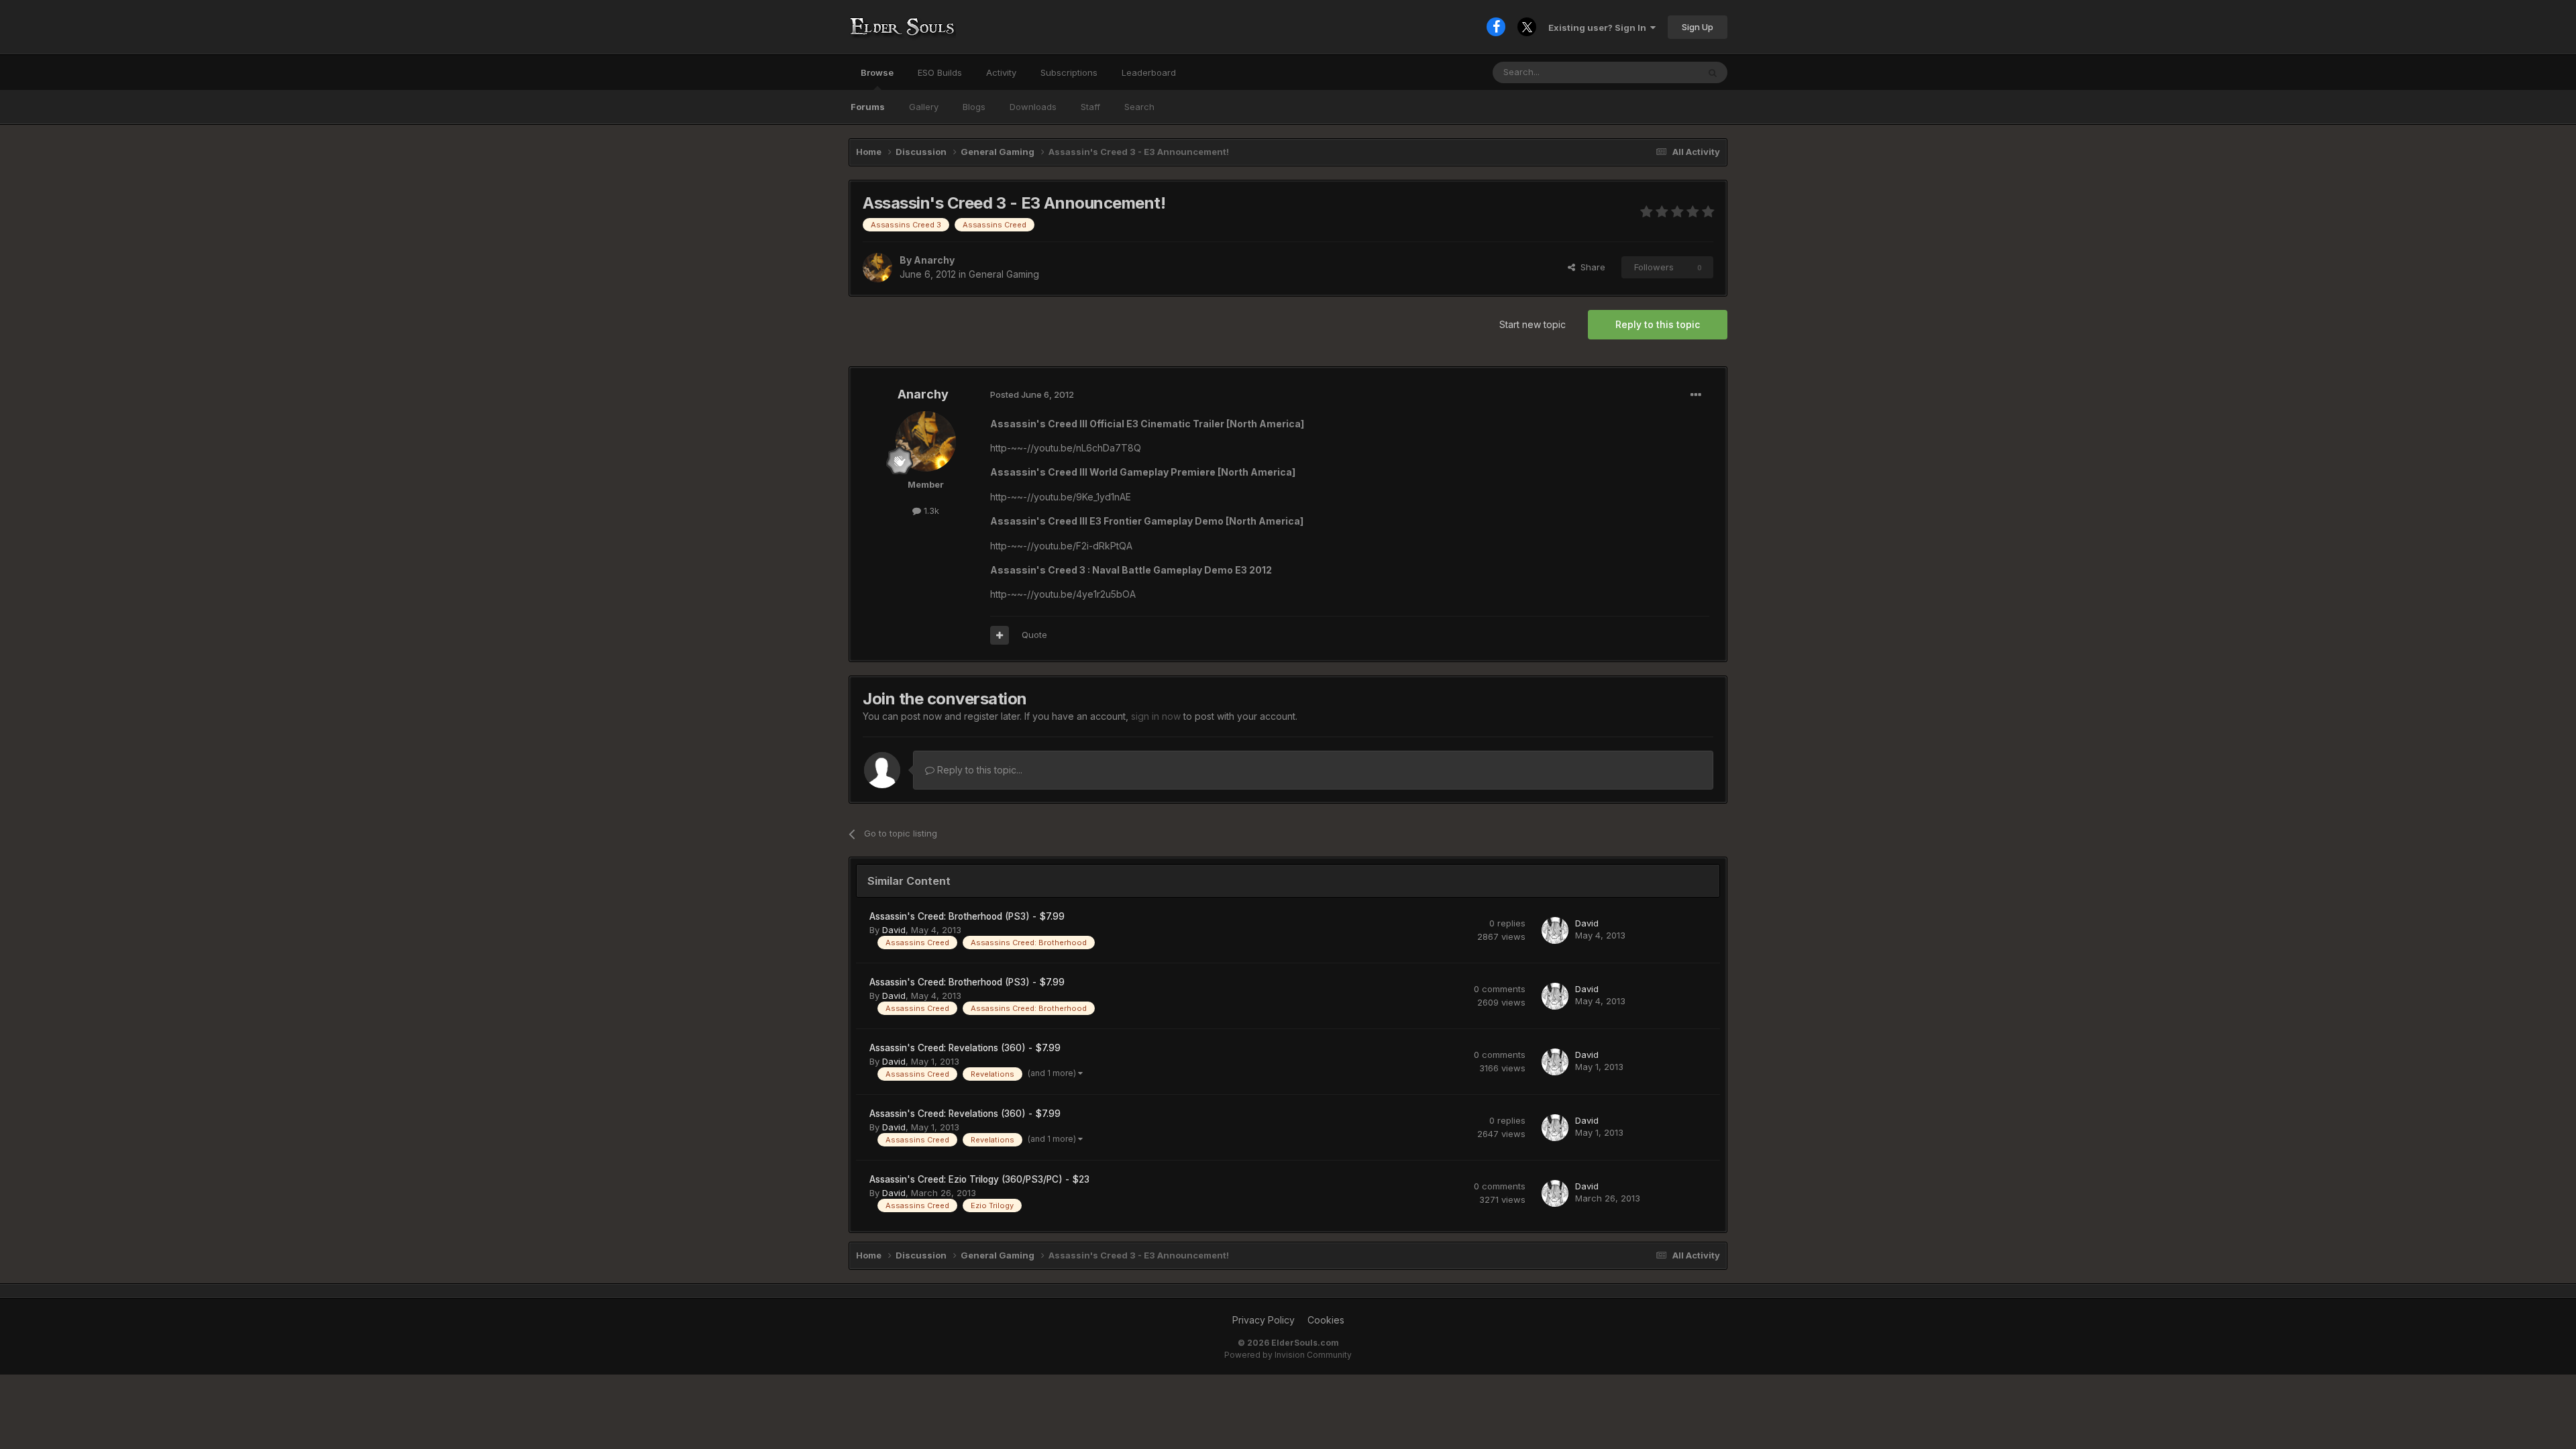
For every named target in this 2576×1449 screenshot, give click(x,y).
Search (1139, 107)
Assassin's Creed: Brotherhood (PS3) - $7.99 (967, 916)
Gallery (924, 107)
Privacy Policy (1264, 1320)
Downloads (1033, 107)
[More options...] (1696, 395)
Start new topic (1533, 324)
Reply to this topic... (978, 770)
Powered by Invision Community (1288, 1355)
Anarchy (934, 260)
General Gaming (1004, 274)
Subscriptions (1069, 72)
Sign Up (1698, 27)
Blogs (974, 107)
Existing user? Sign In (1599, 28)
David (894, 930)
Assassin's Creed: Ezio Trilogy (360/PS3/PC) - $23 (979, 1179)
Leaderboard (1149, 72)
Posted (1032, 394)
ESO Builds (940, 72)
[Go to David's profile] (1555, 930)
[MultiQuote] (1000, 635)
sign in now (1156, 716)
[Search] (1713, 72)
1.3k (930, 511)
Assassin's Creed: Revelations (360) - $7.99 (965, 1048)
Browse (877, 72)
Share (1590, 267)
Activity (1001, 72)
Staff (1090, 107)
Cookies (1326, 1320)
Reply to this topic (1658, 324)
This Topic (1659, 72)
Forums (868, 107)
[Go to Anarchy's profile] (877, 268)
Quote (1034, 635)
